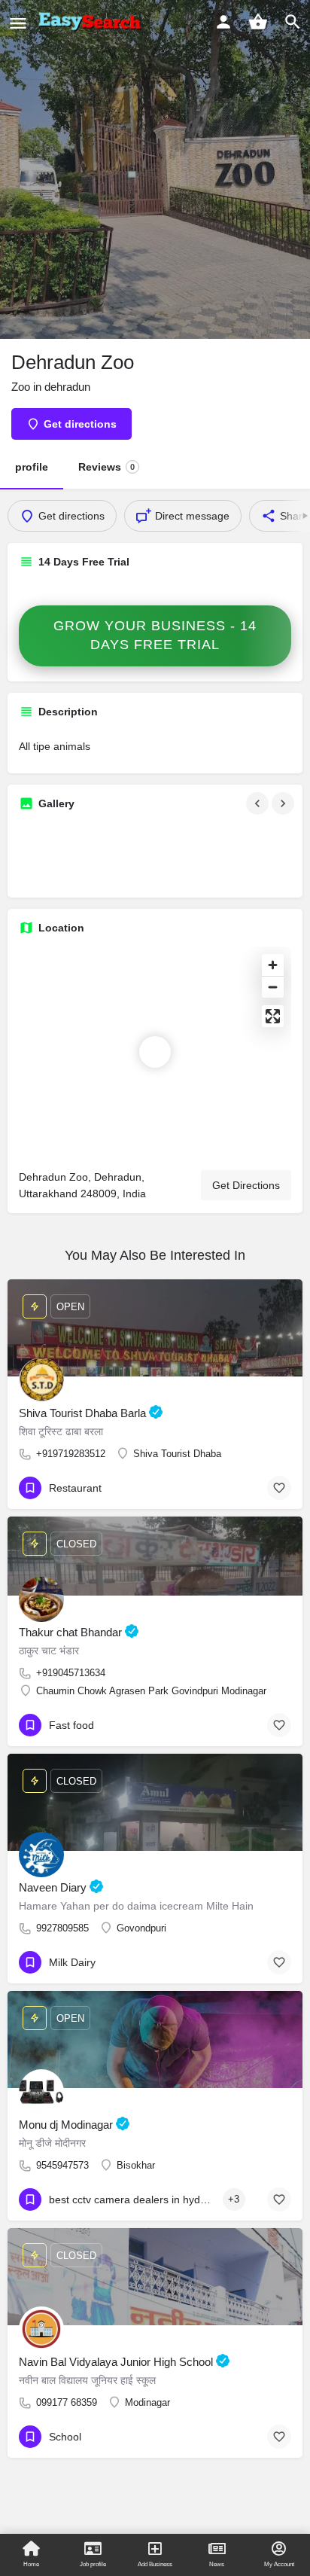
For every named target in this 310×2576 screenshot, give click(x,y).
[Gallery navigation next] (284, 803)
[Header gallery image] (155, 169)
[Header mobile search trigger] (293, 22)
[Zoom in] (273, 965)
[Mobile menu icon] (18, 23)
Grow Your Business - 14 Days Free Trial (155, 636)
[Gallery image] (62, 855)
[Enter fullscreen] (273, 1016)
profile (32, 467)
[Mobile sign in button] (223, 22)
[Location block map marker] (155, 1052)
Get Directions (246, 1185)
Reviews (106, 467)
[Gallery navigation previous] (259, 803)
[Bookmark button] (279, 1488)
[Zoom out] (273, 987)
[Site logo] (93, 23)
